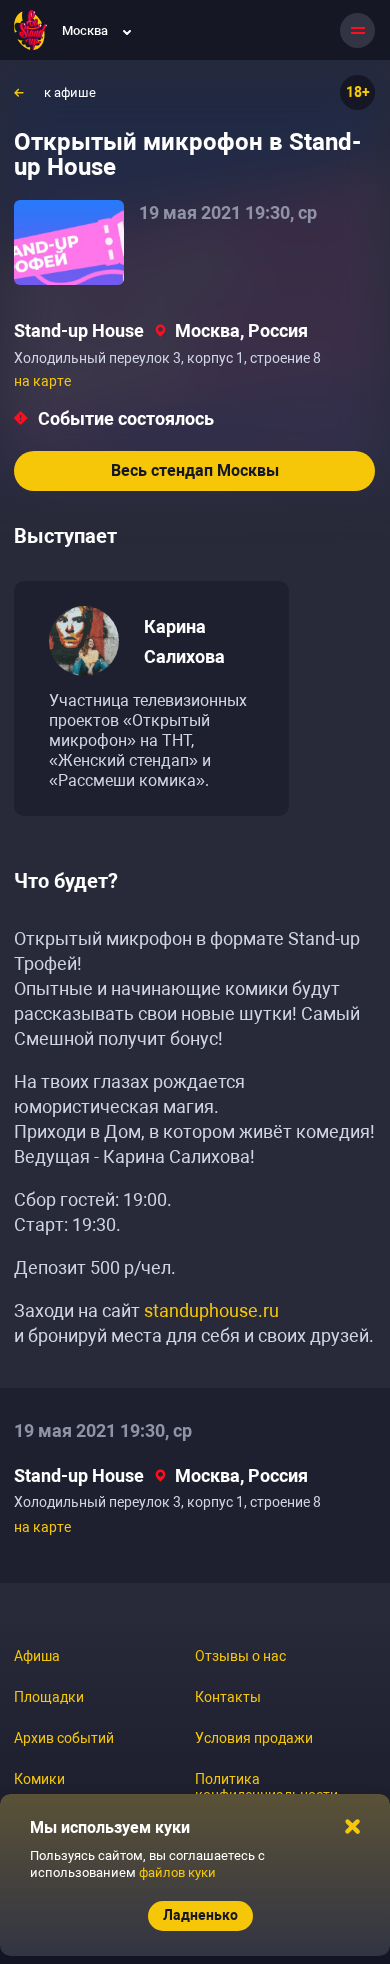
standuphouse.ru (211, 1310)
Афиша (37, 1656)
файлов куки (177, 1872)
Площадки (49, 1697)
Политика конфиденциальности (266, 1787)
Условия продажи (254, 1738)
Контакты (228, 1697)
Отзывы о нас (240, 1656)
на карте (42, 381)
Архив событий (64, 1738)
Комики (39, 1779)
